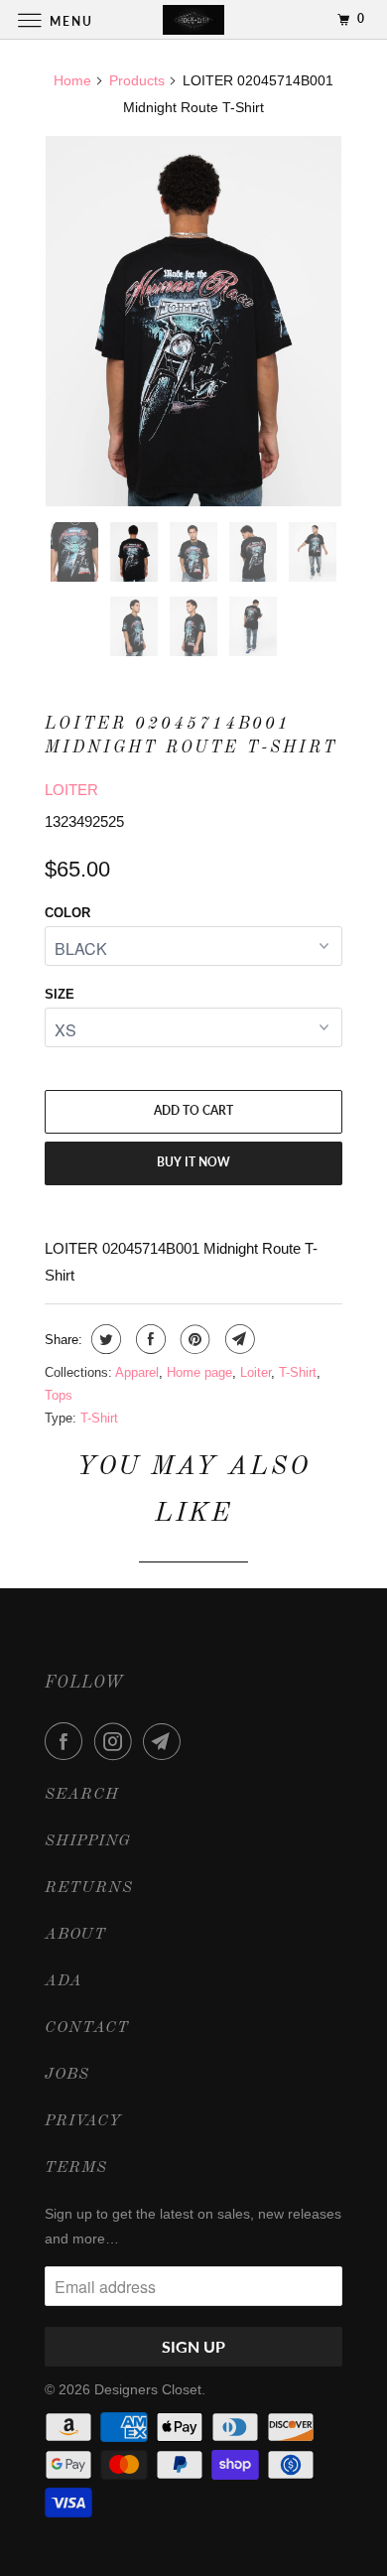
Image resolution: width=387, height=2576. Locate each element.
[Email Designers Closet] (166, 1741)
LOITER (71, 790)
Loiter (256, 1372)
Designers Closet (148, 2389)
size (60, 994)
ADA (64, 1981)
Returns (89, 1888)
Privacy (83, 2121)
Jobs (67, 2075)
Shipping (88, 1841)
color (67, 913)
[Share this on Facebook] (148, 1339)
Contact (87, 2028)
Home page (199, 1372)
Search (82, 1795)
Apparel (137, 1372)
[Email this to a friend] (238, 1339)
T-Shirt (298, 1372)
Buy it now (193, 1162)
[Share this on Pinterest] (193, 1339)
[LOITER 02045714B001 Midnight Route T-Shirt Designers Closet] (193, 321)
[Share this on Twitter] (104, 1339)
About (75, 1935)
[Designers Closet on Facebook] (67, 1741)
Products (137, 80)
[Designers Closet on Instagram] (117, 1741)
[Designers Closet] (194, 19)
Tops (59, 1395)
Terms (76, 2168)
